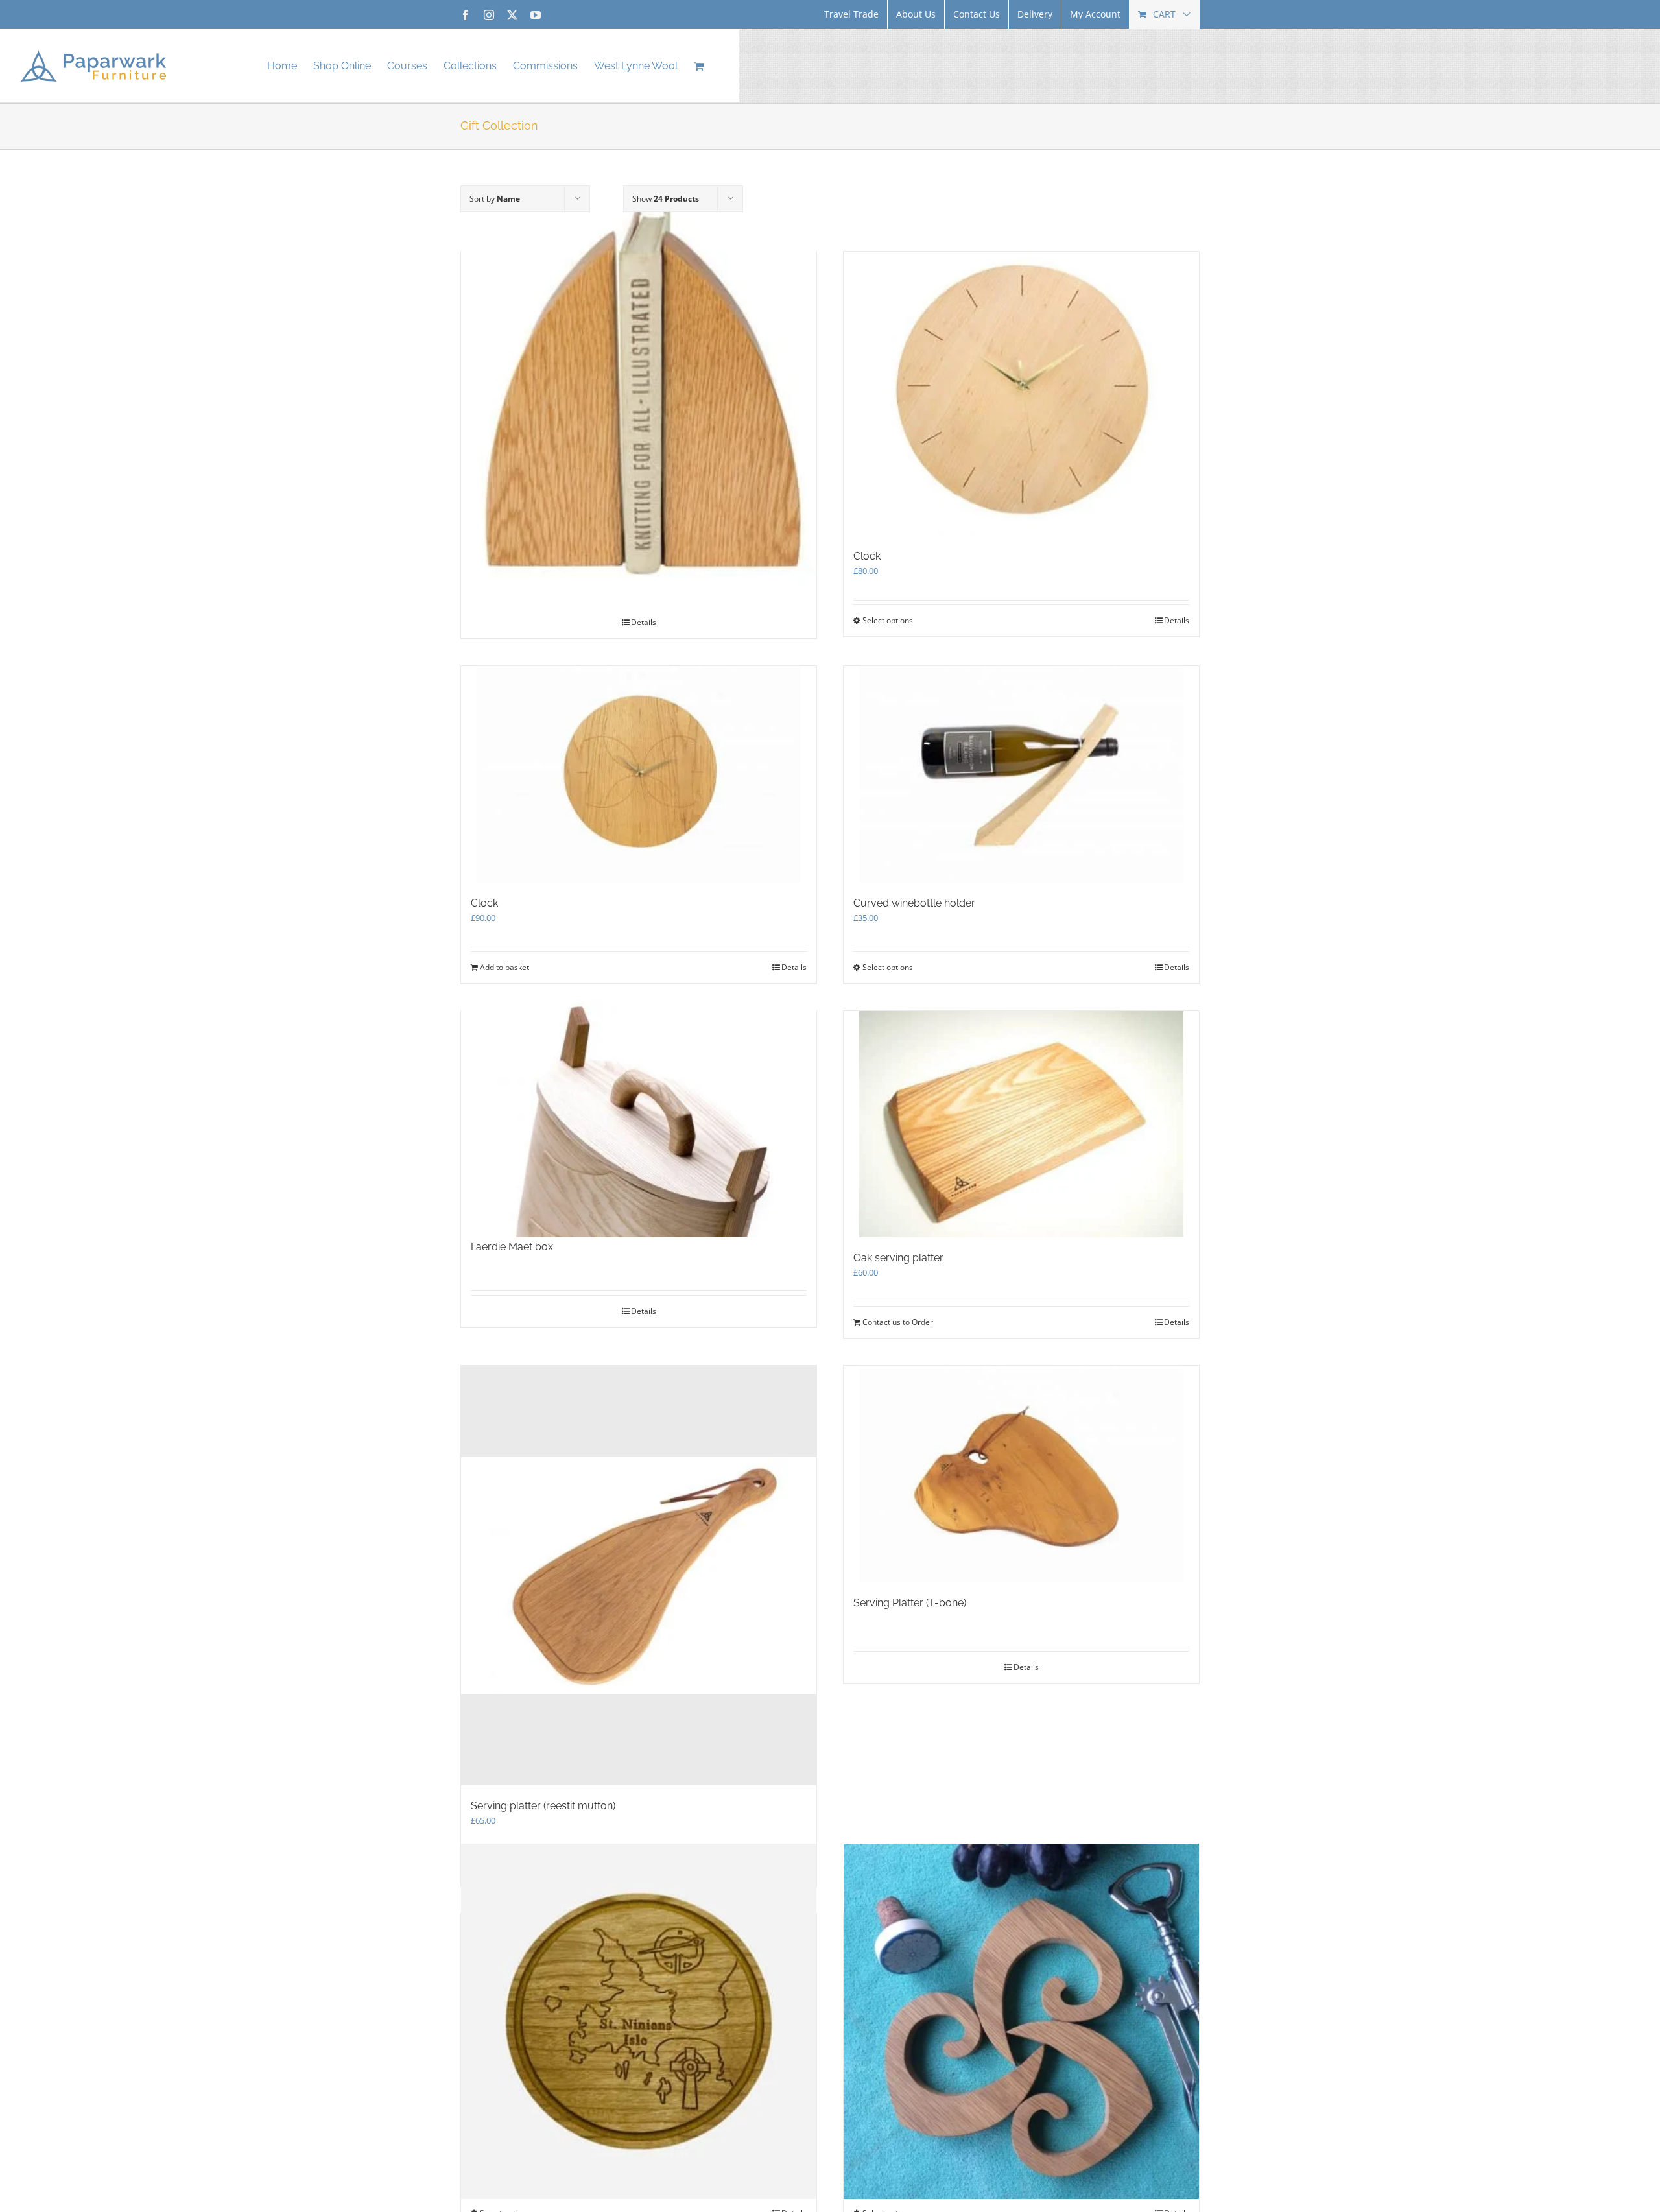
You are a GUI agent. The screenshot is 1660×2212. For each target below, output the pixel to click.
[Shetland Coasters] (639, 2021)
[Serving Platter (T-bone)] (1021, 1474)
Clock (867, 556)
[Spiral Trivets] (1021, 2021)
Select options (888, 620)
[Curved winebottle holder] (1021, 774)
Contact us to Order (898, 1322)
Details (1177, 620)
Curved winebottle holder (914, 903)
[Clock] (1021, 394)
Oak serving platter (898, 1258)
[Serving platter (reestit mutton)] (639, 1576)
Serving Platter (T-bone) (910, 1603)
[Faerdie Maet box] (639, 1118)
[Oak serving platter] (1021, 1124)
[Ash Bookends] (639, 395)
